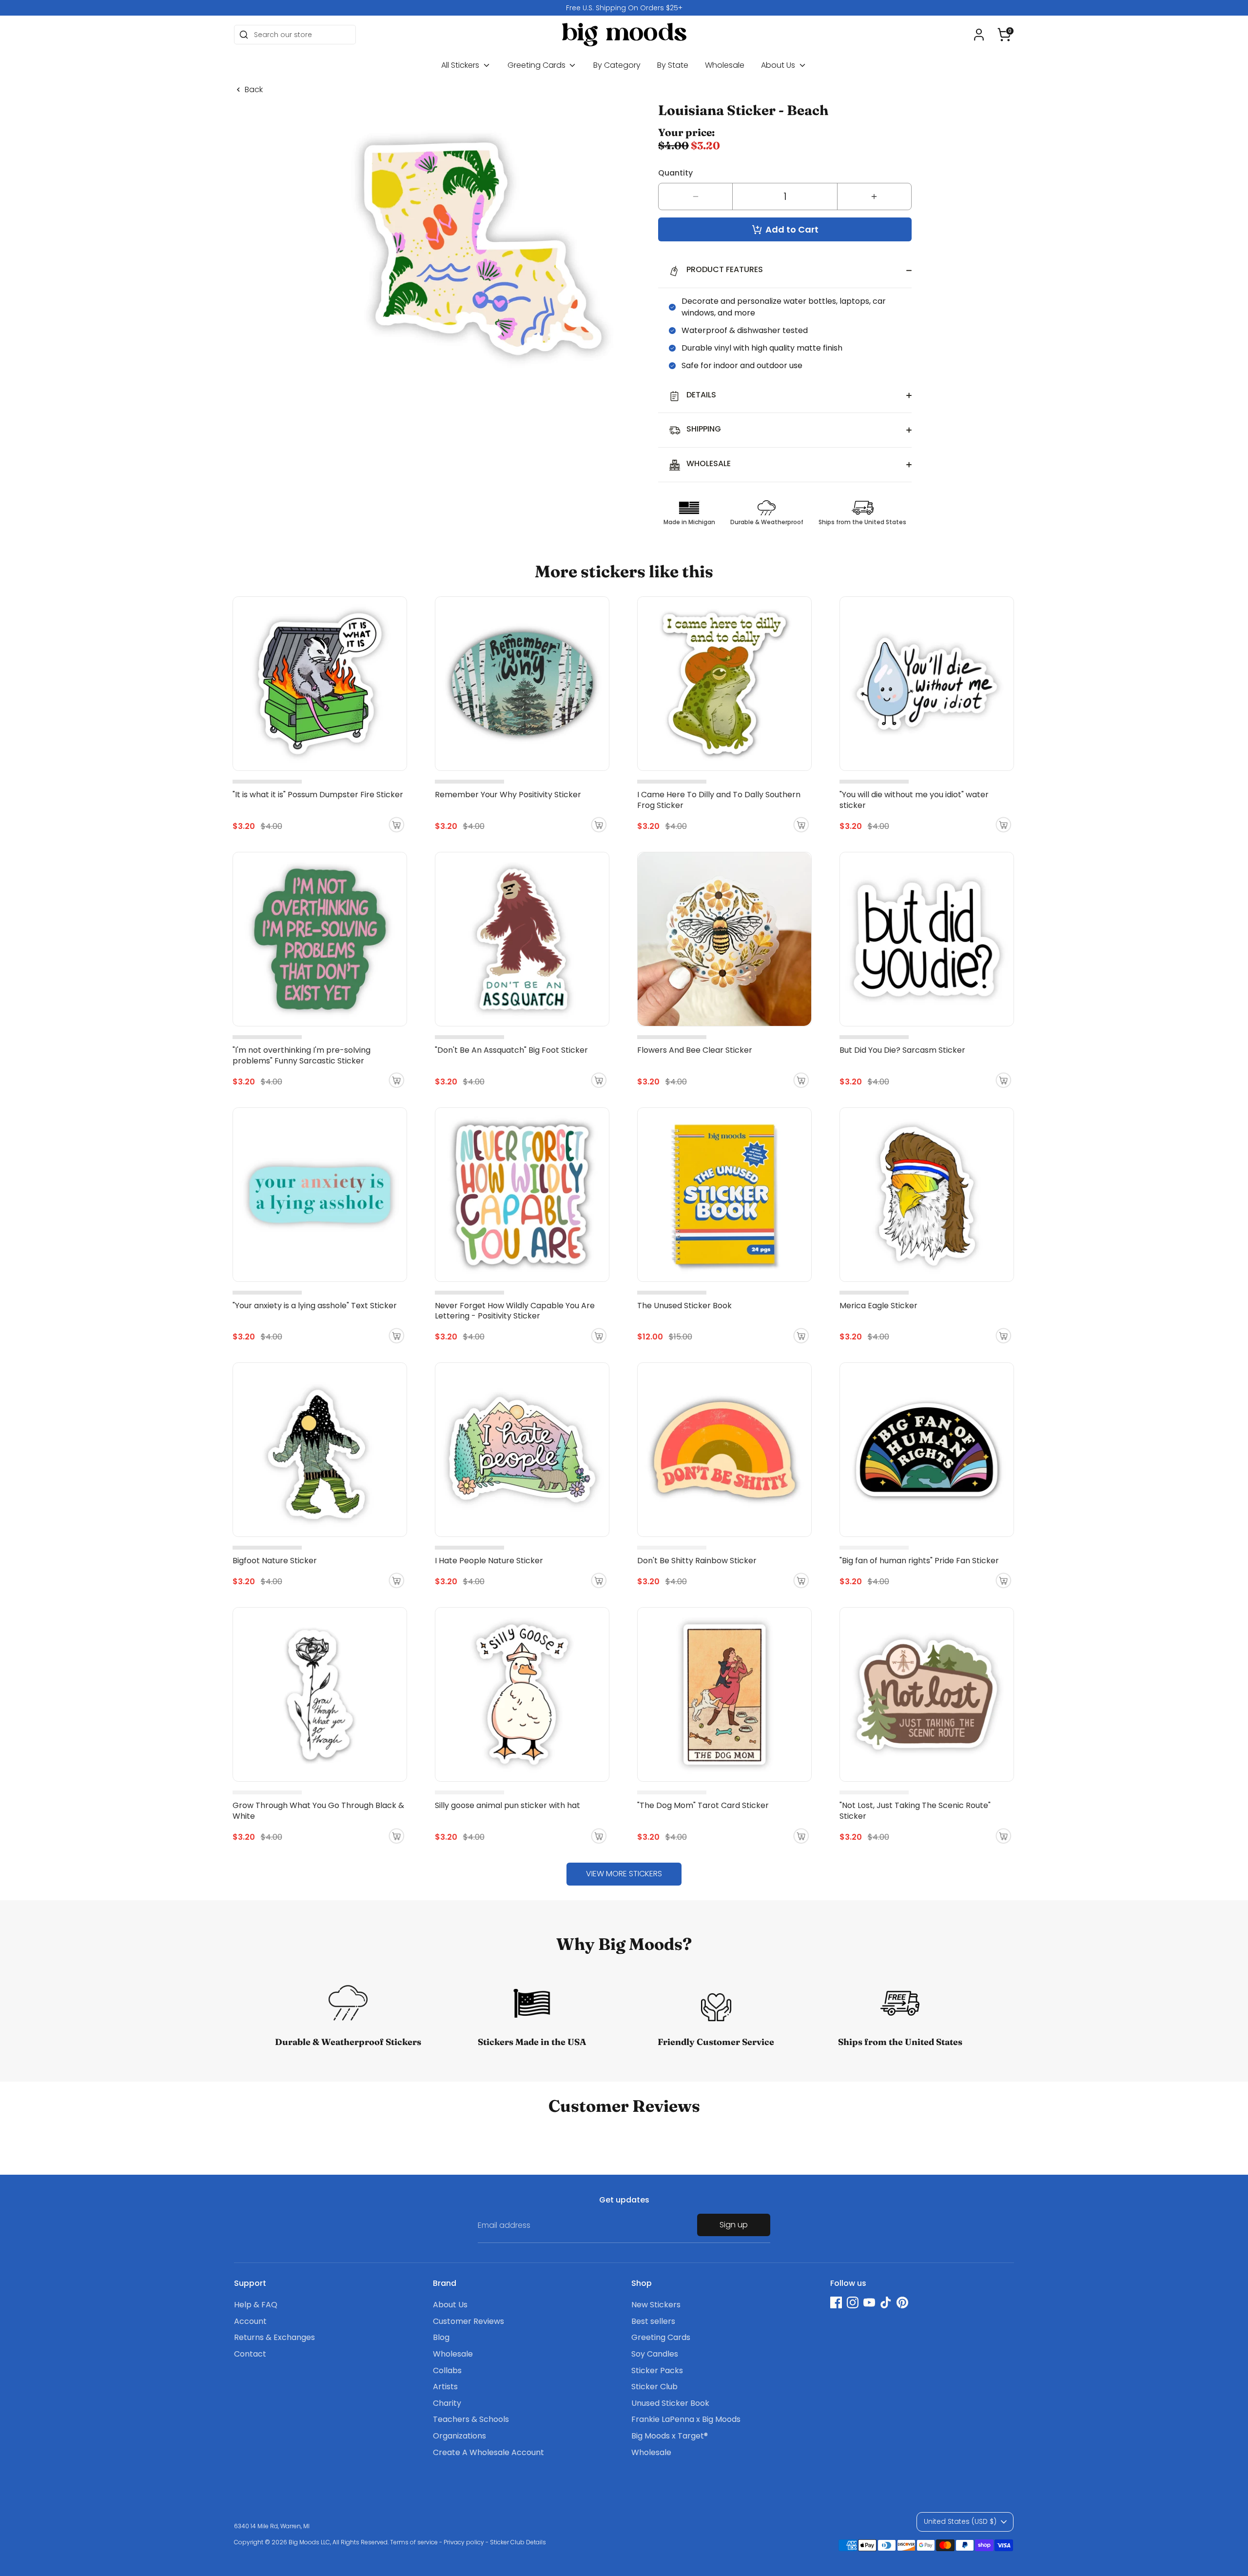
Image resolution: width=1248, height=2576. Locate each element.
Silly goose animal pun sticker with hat (507, 1805)
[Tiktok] (886, 2302)
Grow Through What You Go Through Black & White (318, 1811)
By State (673, 65)
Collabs (447, 2370)
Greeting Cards (537, 65)
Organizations (459, 2436)
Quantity (675, 173)
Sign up (734, 2225)
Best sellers (653, 2321)
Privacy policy (464, 2542)
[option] (624, 8)
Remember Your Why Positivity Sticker (508, 795)
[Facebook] (836, 2302)
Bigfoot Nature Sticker (275, 1561)
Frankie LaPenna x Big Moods (686, 2419)
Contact (250, 2354)
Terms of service (414, 2542)
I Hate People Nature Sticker (489, 1561)
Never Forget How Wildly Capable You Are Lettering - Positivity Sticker (515, 1311)
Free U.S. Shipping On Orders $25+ (624, 8)
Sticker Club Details (518, 2542)
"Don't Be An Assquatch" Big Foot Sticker (511, 1050)
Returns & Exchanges (274, 2337)
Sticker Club (654, 2387)
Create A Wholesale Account (488, 2452)
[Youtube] (869, 2302)
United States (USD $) (960, 2521)
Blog (441, 2337)
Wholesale (725, 65)
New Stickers (656, 2305)
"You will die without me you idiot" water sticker (914, 800)
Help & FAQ (256, 2305)
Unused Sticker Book (670, 2403)
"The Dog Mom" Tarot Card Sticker (703, 1805)
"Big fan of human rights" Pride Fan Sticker (919, 1561)
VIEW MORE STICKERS (624, 1874)
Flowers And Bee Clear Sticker (695, 1050)
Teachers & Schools (471, 2419)
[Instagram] (853, 2302)
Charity (447, 2403)
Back (254, 90)
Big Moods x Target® (670, 2436)
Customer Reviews (468, 2321)
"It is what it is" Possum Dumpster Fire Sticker (318, 795)
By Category (617, 65)
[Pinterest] (902, 2302)
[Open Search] (244, 35)
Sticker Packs (657, 2370)
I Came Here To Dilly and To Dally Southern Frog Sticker (719, 800)
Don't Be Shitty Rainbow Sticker (697, 1561)
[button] (1004, 35)
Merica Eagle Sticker (878, 1306)
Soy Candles (655, 2354)
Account (250, 2321)
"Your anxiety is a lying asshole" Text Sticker (315, 1306)
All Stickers (461, 65)
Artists (445, 2387)
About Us (779, 65)
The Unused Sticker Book (684, 1306)
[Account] (979, 35)
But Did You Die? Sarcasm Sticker (902, 1050)
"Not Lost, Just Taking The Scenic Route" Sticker (915, 1811)
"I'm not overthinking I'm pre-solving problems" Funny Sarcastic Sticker (302, 1055)
